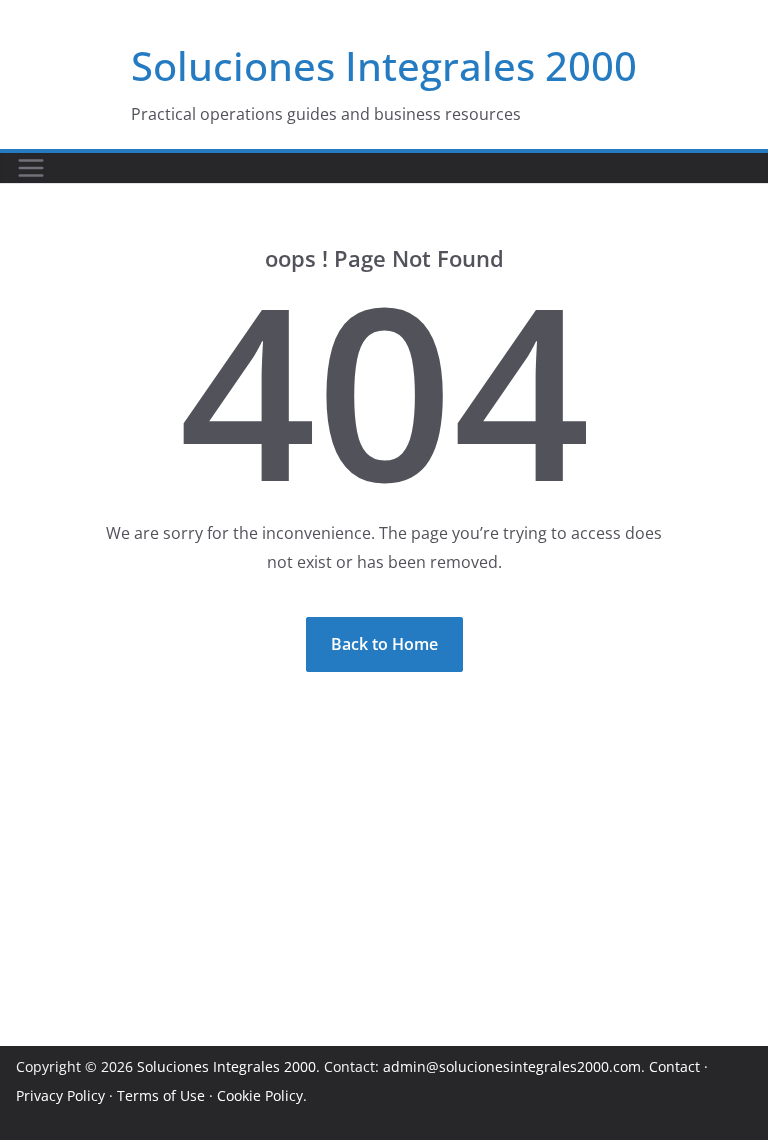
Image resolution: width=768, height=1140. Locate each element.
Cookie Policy (260, 1095)
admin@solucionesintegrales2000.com (512, 1066)
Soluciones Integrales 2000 (384, 65)
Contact (674, 1066)
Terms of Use (161, 1095)
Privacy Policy (60, 1095)
